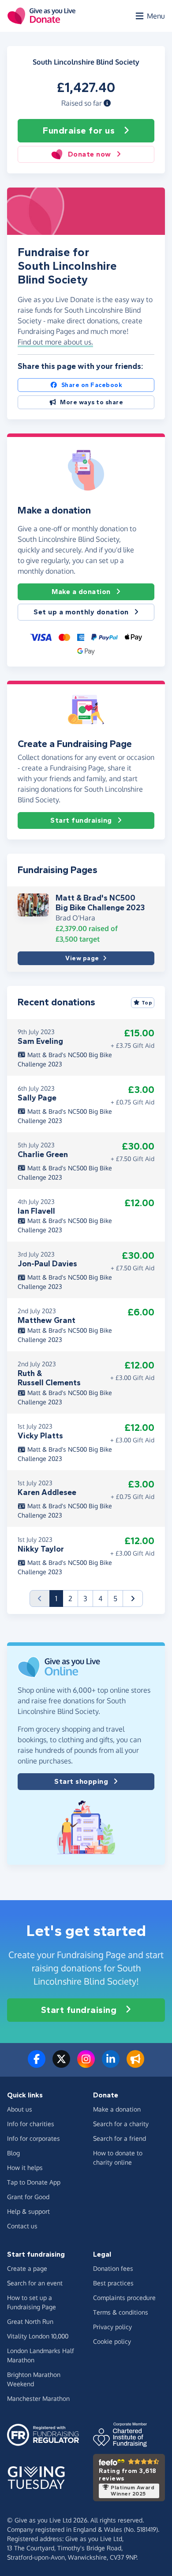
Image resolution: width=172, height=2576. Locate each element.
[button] (107, 103)
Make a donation (81, 592)
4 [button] (100, 1598)
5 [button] (115, 1598)
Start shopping (81, 1781)
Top (147, 1003)
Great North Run (30, 2321)
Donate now (90, 154)
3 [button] (85, 1598)
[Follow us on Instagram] (86, 2064)
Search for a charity (121, 2124)
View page (82, 958)
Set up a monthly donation (81, 612)
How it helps (25, 2168)
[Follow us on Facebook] (37, 2064)
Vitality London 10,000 (38, 2336)
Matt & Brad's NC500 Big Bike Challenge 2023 (100, 903)
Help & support (28, 2211)
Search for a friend (120, 2138)
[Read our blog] (135, 2064)
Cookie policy (112, 2341)
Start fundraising (81, 820)
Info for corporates (34, 2138)
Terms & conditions (121, 2312)
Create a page (27, 2268)
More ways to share (92, 402)
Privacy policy (112, 2327)
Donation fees (113, 2268)
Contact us (22, 2226)
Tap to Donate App (34, 2182)
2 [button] (70, 1598)
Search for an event (35, 2283)
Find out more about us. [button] (55, 342)
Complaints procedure (124, 2298)
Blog (13, 2153)
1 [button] (59, 1598)
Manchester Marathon (38, 2398)
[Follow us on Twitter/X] (61, 2064)
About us (20, 2109)
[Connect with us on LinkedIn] (111, 2064)
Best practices (113, 2283)
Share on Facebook (92, 385)
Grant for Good (28, 2197)
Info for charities (31, 2124)
